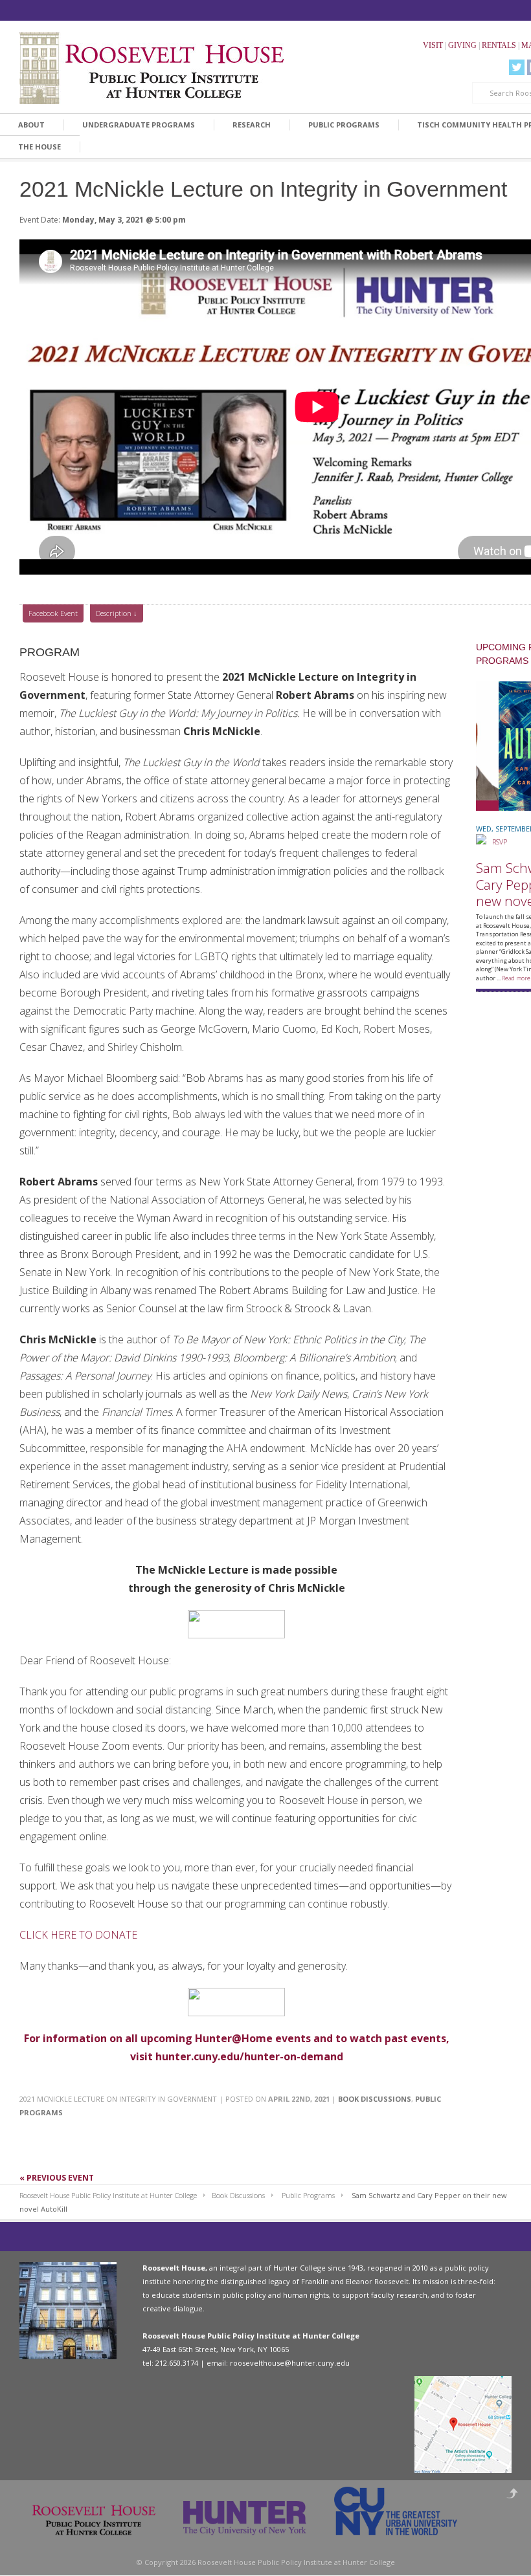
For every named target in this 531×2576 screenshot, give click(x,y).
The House (40, 147)
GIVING (462, 45)
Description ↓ (117, 613)
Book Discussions (375, 2099)
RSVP (497, 842)
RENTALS (499, 45)
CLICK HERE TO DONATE (78, 1935)
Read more (516, 978)
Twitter (517, 67)
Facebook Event (53, 613)
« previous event (57, 2178)
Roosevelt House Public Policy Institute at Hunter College (108, 2195)
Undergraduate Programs (139, 125)
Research (252, 125)
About (31, 125)
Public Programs (344, 125)
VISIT (433, 45)
